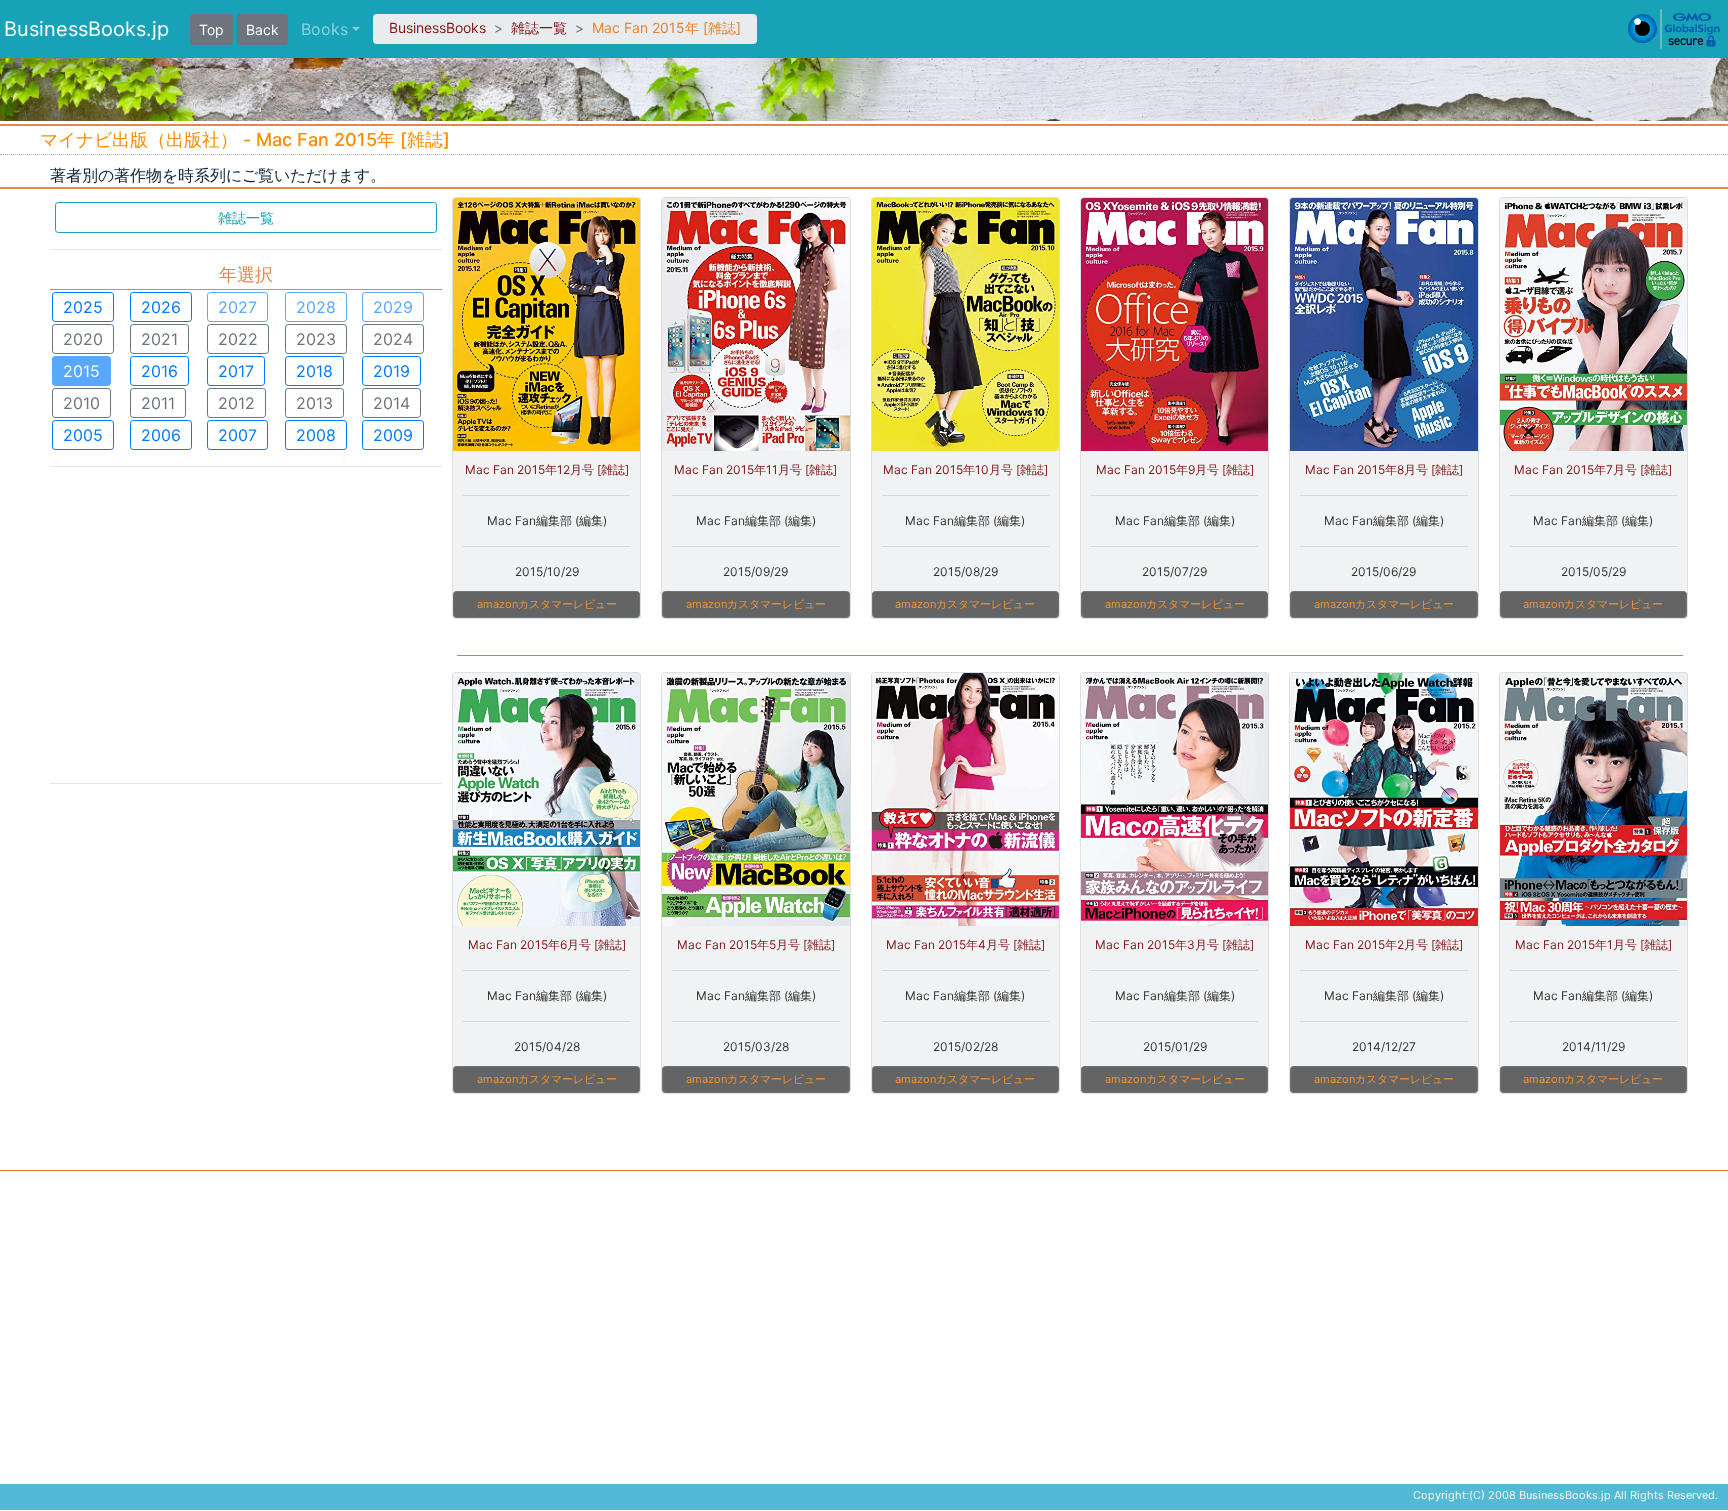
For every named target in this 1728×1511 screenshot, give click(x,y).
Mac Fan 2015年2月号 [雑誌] (1384, 944)
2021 (159, 339)
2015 (81, 371)
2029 (393, 307)
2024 (393, 339)
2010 (81, 403)
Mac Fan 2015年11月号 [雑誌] (755, 469)
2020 (83, 339)
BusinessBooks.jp (86, 29)
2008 (316, 435)
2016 (159, 371)
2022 (238, 339)
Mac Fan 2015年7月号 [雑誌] (1593, 469)
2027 (237, 307)
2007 (237, 435)
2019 (391, 371)
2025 (83, 307)
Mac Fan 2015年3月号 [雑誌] (1174, 944)
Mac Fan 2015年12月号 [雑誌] (547, 469)
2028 (316, 307)
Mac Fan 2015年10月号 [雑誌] (965, 469)
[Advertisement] (246, 623)
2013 (314, 403)
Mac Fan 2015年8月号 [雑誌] (1384, 469)
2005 (83, 435)
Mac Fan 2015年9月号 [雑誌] (1175, 469)
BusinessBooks (437, 27)
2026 (161, 307)
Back (262, 29)
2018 (314, 371)
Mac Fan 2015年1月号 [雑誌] (1593, 944)
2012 (236, 403)
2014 (391, 403)
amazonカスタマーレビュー (547, 604)
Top (211, 29)
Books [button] (324, 29)
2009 (393, 435)
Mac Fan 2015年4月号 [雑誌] (965, 944)
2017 (236, 371)
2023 (316, 339)
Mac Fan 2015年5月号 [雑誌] (756, 944)
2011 (158, 403)
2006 (161, 435)
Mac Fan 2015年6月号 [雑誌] (547, 944)
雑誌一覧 (539, 27)
